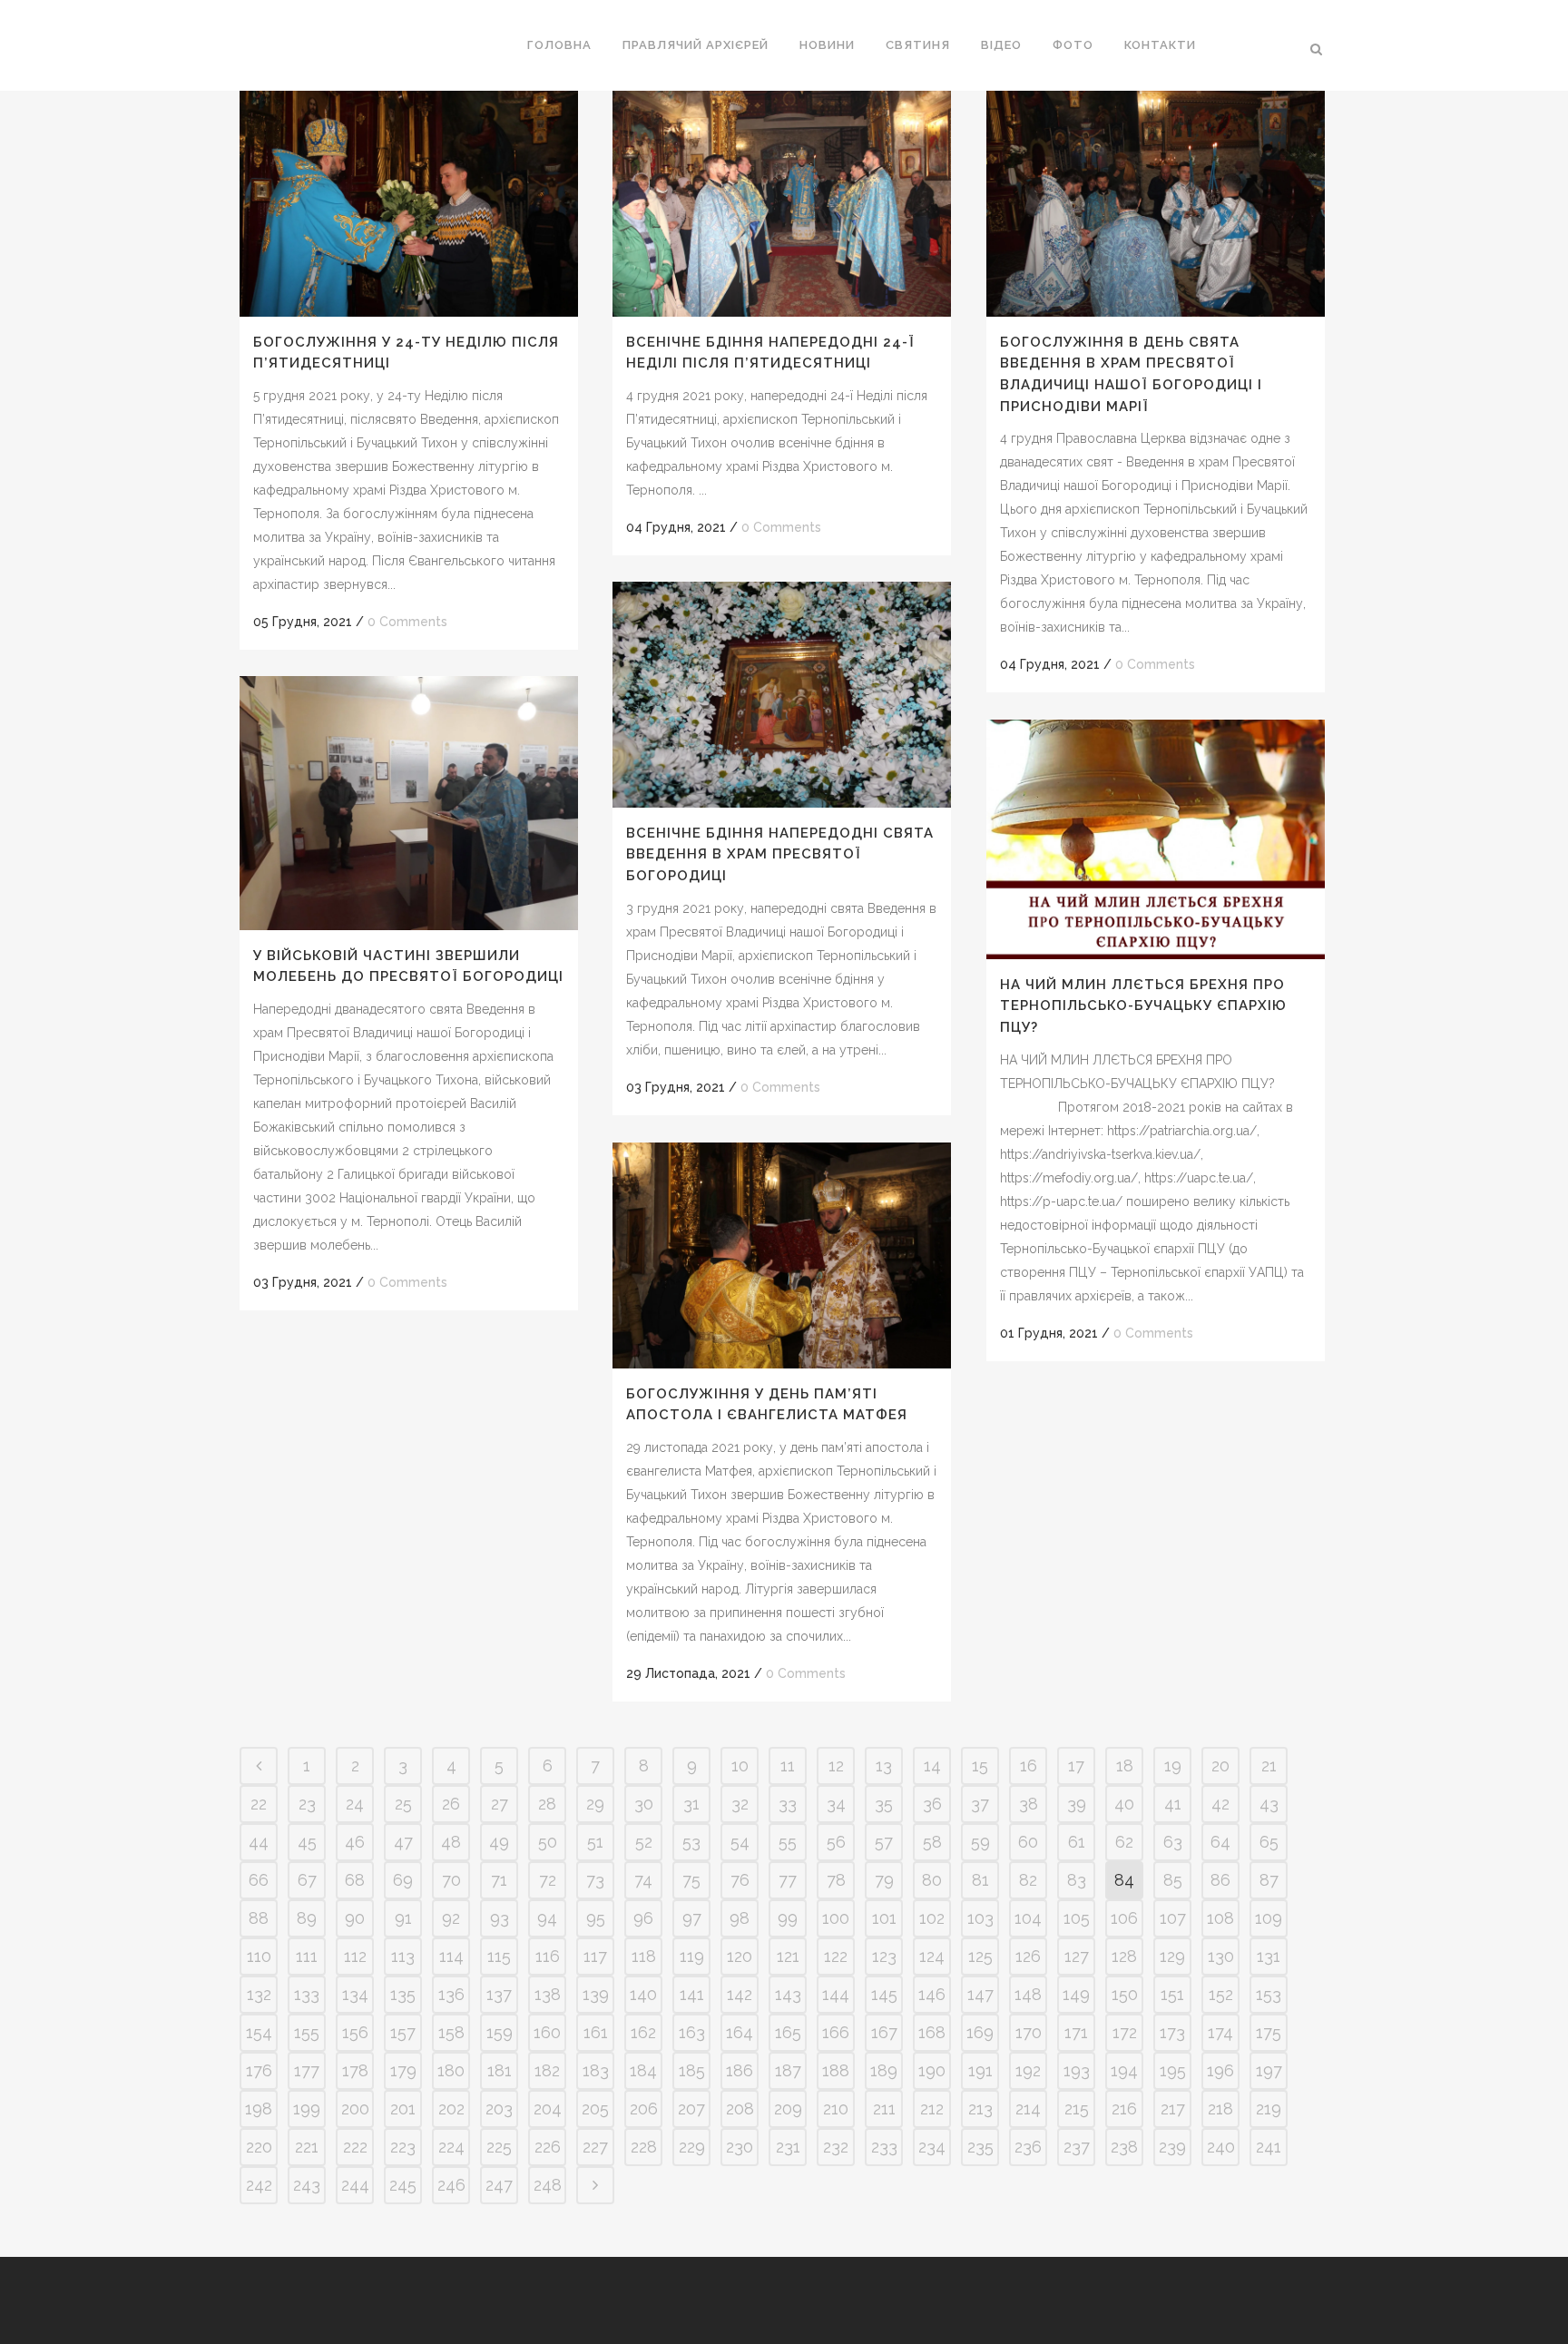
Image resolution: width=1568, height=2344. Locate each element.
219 (1269, 2109)
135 (403, 1994)
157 (403, 2032)
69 (403, 1880)
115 (499, 1956)
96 (643, 1918)
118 (644, 1956)
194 (1124, 2070)
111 (307, 1956)
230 (740, 2147)
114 (451, 1956)
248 (548, 2185)
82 (1028, 1880)
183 (596, 2070)
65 (1269, 1842)
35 (884, 1804)
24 (355, 1804)
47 (403, 1842)
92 (451, 1918)
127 (1077, 1956)
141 (692, 1994)
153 (1269, 1994)
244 (355, 2185)
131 (1269, 1956)
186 (740, 2070)
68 (355, 1880)
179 (403, 2070)
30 (644, 1804)
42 (1220, 1804)
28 (547, 1804)
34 (836, 1804)
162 (643, 2032)
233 (884, 2147)
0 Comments (407, 622)
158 (451, 2032)
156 (355, 2032)
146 (932, 1994)
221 (307, 2147)
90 (355, 1918)
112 (355, 1956)
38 (1029, 1804)
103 (980, 1918)
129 (1172, 1956)
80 (932, 1880)
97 (692, 1918)
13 (884, 1765)
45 (307, 1842)
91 (403, 1918)
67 (307, 1880)
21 (1269, 1765)
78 (836, 1880)
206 (644, 2109)
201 (403, 2109)
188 (836, 2070)
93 (500, 1918)
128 (1124, 1956)
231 (788, 2147)
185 (692, 2070)
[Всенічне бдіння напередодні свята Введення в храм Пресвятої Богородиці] (782, 695)
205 (595, 2109)
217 (1173, 2109)
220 (259, 2147)
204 (548, 2109)
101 (884, 1918)
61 (1077, 1842)
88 (259, 1918)
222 (355, 2147)
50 (548, 1842)
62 (1124, 1842)
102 (932, 1918)
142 (740, 1994)
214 (1028, 2109)
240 (1221, 2147)
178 (355, 2070)
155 (307, 2032)
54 (740, 1842)
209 (788, 2109)
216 (1124, 2109)
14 (932, 1765)
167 (884, 2032)
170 (1029, 2032)
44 (259, 1842)
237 (1077, 2147)
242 (259, 2185)
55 (788, 1842)
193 (1077, 2070)
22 (259, 1804)
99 (788, 1918)
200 (355, 2109)
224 (451, 2147)
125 (980, 1956)
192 (1028, 2070)
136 (451, 1994)
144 (836, 1994)
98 (740, 1918)
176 (259, 2070)
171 (1076, 2032)
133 (307, 1994)
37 (980, 1804)
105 (1077, 1918)
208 (740, 2109)
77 (788, 1880)
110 (259, 1956)
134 (355, 1994)
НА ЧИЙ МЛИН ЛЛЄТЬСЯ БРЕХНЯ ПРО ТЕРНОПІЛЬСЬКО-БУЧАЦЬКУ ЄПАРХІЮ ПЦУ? (1143, 1006)
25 (403, 1804)
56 (836, 1842)
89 (307, 1918)
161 (596, 2032)
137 (499, 1994)
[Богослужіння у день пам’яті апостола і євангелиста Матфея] (782, 1255)
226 (548, 2147)
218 (1220, 2109)
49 (499, 1842)
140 (643, 1994)
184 (643, 2070)
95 (596, 1918)
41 (1173, 1804)
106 (1124, 1918)
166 (836, 2032)
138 (548, 1994)
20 (1220, 1765)
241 (1269, 2147)
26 (451, 1804)
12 (836, 1765)
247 (499, 2185)
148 (1028, 1994)
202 (451, 2109)
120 (740, 1956)
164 (740, 2032)
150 (1125, 1994)
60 (1028, 1842)
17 (1076, 1765)
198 (259, 2109)
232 (836, 2147)
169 (980, 2032)
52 (644, 1842)
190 (932, 2070)
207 (691, 2109)
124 (932, 1956)
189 (884, 2070)
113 (403, 1956)
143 (788, 1994)
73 (595, 1880)
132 (259, 1994)
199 (307, 2109)
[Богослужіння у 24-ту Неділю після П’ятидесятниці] (409, 204)
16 (1029, 1765)
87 (1269, 1880)
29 (595, 1804)
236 (1028, 2147)
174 (1220, 2032)
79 (884, 1880)
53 (691, 1842)
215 (1077, 2109)
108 (1220, 1918)
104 (1028, 1918)
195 (1173, 2070)
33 (788, 1804)
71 (499, 1880)
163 (692, 2032)
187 (788, 2070)
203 (499, 2109)
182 (547, 2070)
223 (403, 2147)
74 (643, 1880)
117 (595, 1956)
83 (1077, 1880)
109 (1269, 1918)
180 (451, 2070)
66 (259, 1880)
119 (692, 1956)
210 (836, 2109)
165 (788, 2032)
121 (788, 1956)
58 (932, 1842)
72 (548, 1880)
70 (451, 1880)
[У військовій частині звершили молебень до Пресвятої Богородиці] (409, 803)
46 (355, 1842)
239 (1172, 2147)
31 (691, 1804)
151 (1172, 1994)
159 (500, 2032)
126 (1028, 1956)
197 (1269, 2070)
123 (884, 1956)
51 (595, 1842)
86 (1220, 1880)
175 (1269, 2032)
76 (740, 1880)
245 (403, 2185)
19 (1173, 1765)
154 (259, 2032)
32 (740, 1804)
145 (884, 1994)
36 (932, 1804)
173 (1172, 2032)
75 (691, 1880)
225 (499, 2147)
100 (836, 1918)
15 (980, 1765)
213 (980, 2109)
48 (451, 1842)
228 (644, 2147)
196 (1220, 2070)
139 (596, 1994)
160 (547, 2032)
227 (595, 2147)
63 (1173, 1842)
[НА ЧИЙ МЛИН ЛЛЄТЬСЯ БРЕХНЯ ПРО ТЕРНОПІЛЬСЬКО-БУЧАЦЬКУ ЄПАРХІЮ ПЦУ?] (1156, 839)
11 (788, 1765)
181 (500, 2070)
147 (980, 1994)
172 (1125, 2032)
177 (307, 2070)
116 (548, 1956)
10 (740, 1765)
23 (307, 1804)
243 (307, 2185)
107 (1173, 1918)
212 (932, 2109)
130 (1221, 1956)
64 (1220, 1842)
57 (884, 1842)
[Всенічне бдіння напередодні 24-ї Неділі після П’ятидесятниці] (782, 204)
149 (1076, 1994)
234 (932, 2147)
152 (1221, 1994)
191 (980, 2070)
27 (500, 1804)
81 (980, 1880)
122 (836, 1956)
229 (692, 2147)
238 (1124, 2147)
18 (1125, 1765)
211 (884, 2109)
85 (1173, 1880)
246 (451, 2185)
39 (1077, 1804)
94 (547, 1918)
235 (980, 2147)
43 (1269, 1804)
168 (932, 2032)
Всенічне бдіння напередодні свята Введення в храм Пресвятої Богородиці (780, 854)
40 (1124, 1804)
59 (980, 1842)
